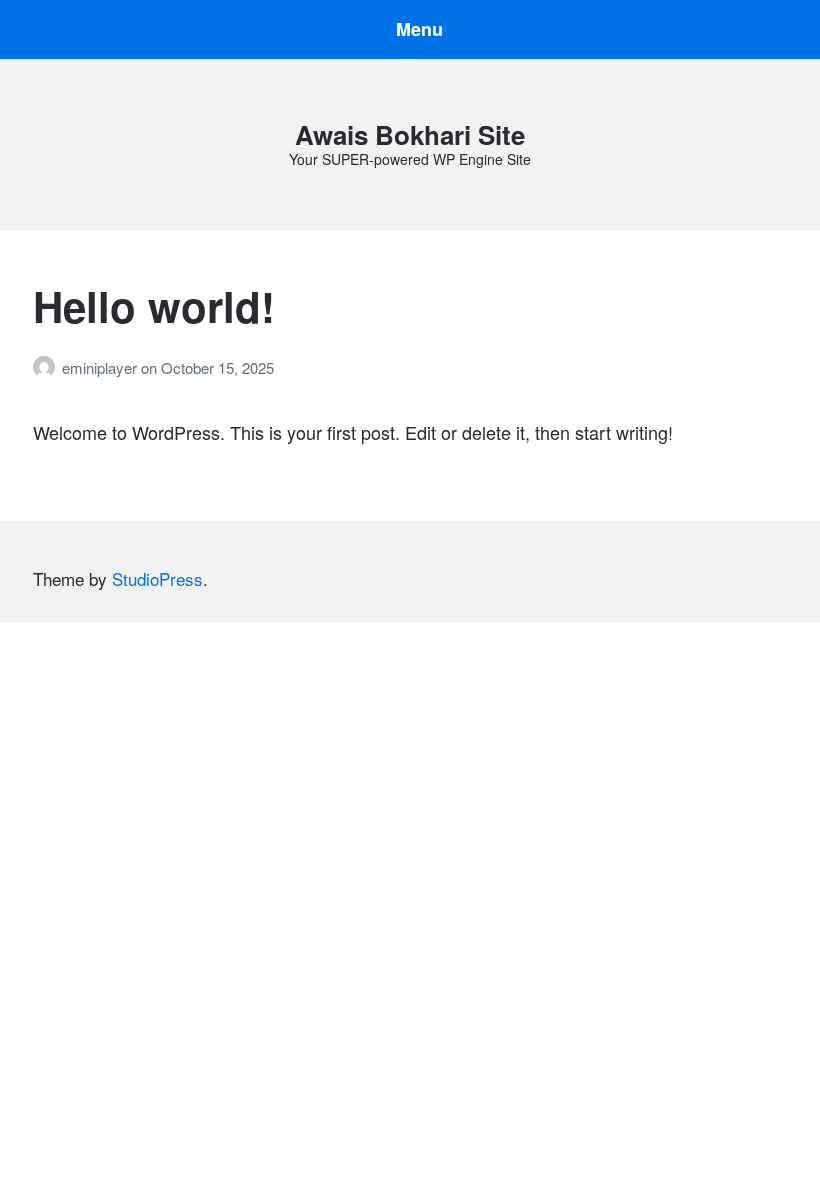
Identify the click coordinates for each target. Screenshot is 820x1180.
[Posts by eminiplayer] (47, 367)
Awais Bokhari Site (410, 134)
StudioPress (157, 578)
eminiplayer (101, 367)
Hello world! (154, 306)
